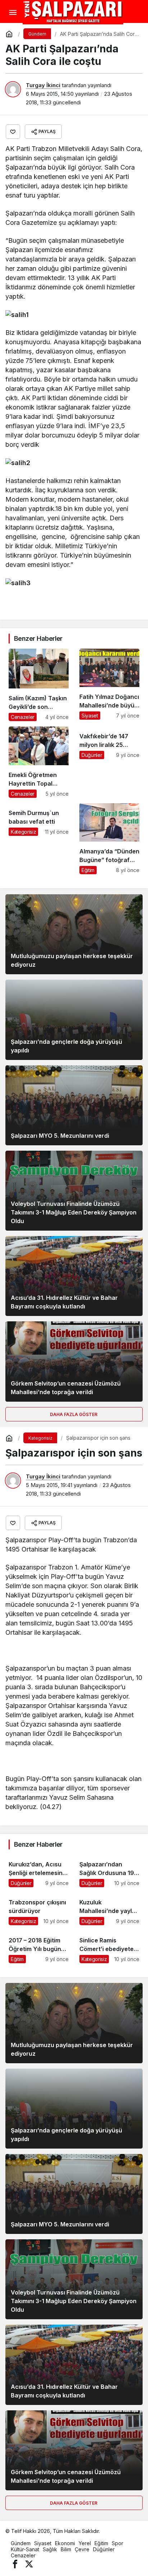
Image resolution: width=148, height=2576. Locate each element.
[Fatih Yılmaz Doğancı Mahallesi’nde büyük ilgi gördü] (109, 685)
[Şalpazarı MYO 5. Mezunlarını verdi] (74, 1105)
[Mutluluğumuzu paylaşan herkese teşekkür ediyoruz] (74, 934)
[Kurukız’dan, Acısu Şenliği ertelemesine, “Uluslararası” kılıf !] (39, 1871)
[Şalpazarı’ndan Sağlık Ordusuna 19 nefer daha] (109, 1871)
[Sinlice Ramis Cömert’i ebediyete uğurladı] (109, 1947)
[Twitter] (29, 2564)
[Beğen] (13, 132)
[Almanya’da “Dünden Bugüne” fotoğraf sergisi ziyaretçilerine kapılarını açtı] (109, 839)
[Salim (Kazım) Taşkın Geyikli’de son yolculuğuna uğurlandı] (39, 685)
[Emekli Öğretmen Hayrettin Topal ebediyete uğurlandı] (39, 762)
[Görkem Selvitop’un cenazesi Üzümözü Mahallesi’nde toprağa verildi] (74, 1361)
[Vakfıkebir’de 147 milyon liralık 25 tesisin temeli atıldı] (109, 762)
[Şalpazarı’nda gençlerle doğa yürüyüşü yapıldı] (74, 1020)
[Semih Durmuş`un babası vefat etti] (39, 839)
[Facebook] (15, 2564)
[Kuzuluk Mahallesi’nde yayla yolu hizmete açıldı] (109, 1909)
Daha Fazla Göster (74, 1414)
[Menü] (13, 13)
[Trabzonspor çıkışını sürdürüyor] (39, 1909)
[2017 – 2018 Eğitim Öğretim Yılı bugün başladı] (39, 1947)
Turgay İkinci (43, 85)
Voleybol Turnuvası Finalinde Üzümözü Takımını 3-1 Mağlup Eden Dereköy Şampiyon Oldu (74, 1212)
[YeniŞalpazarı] (73, 12)
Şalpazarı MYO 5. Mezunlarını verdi (60, 1136)
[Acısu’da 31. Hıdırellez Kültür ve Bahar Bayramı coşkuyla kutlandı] (74, 1276)
